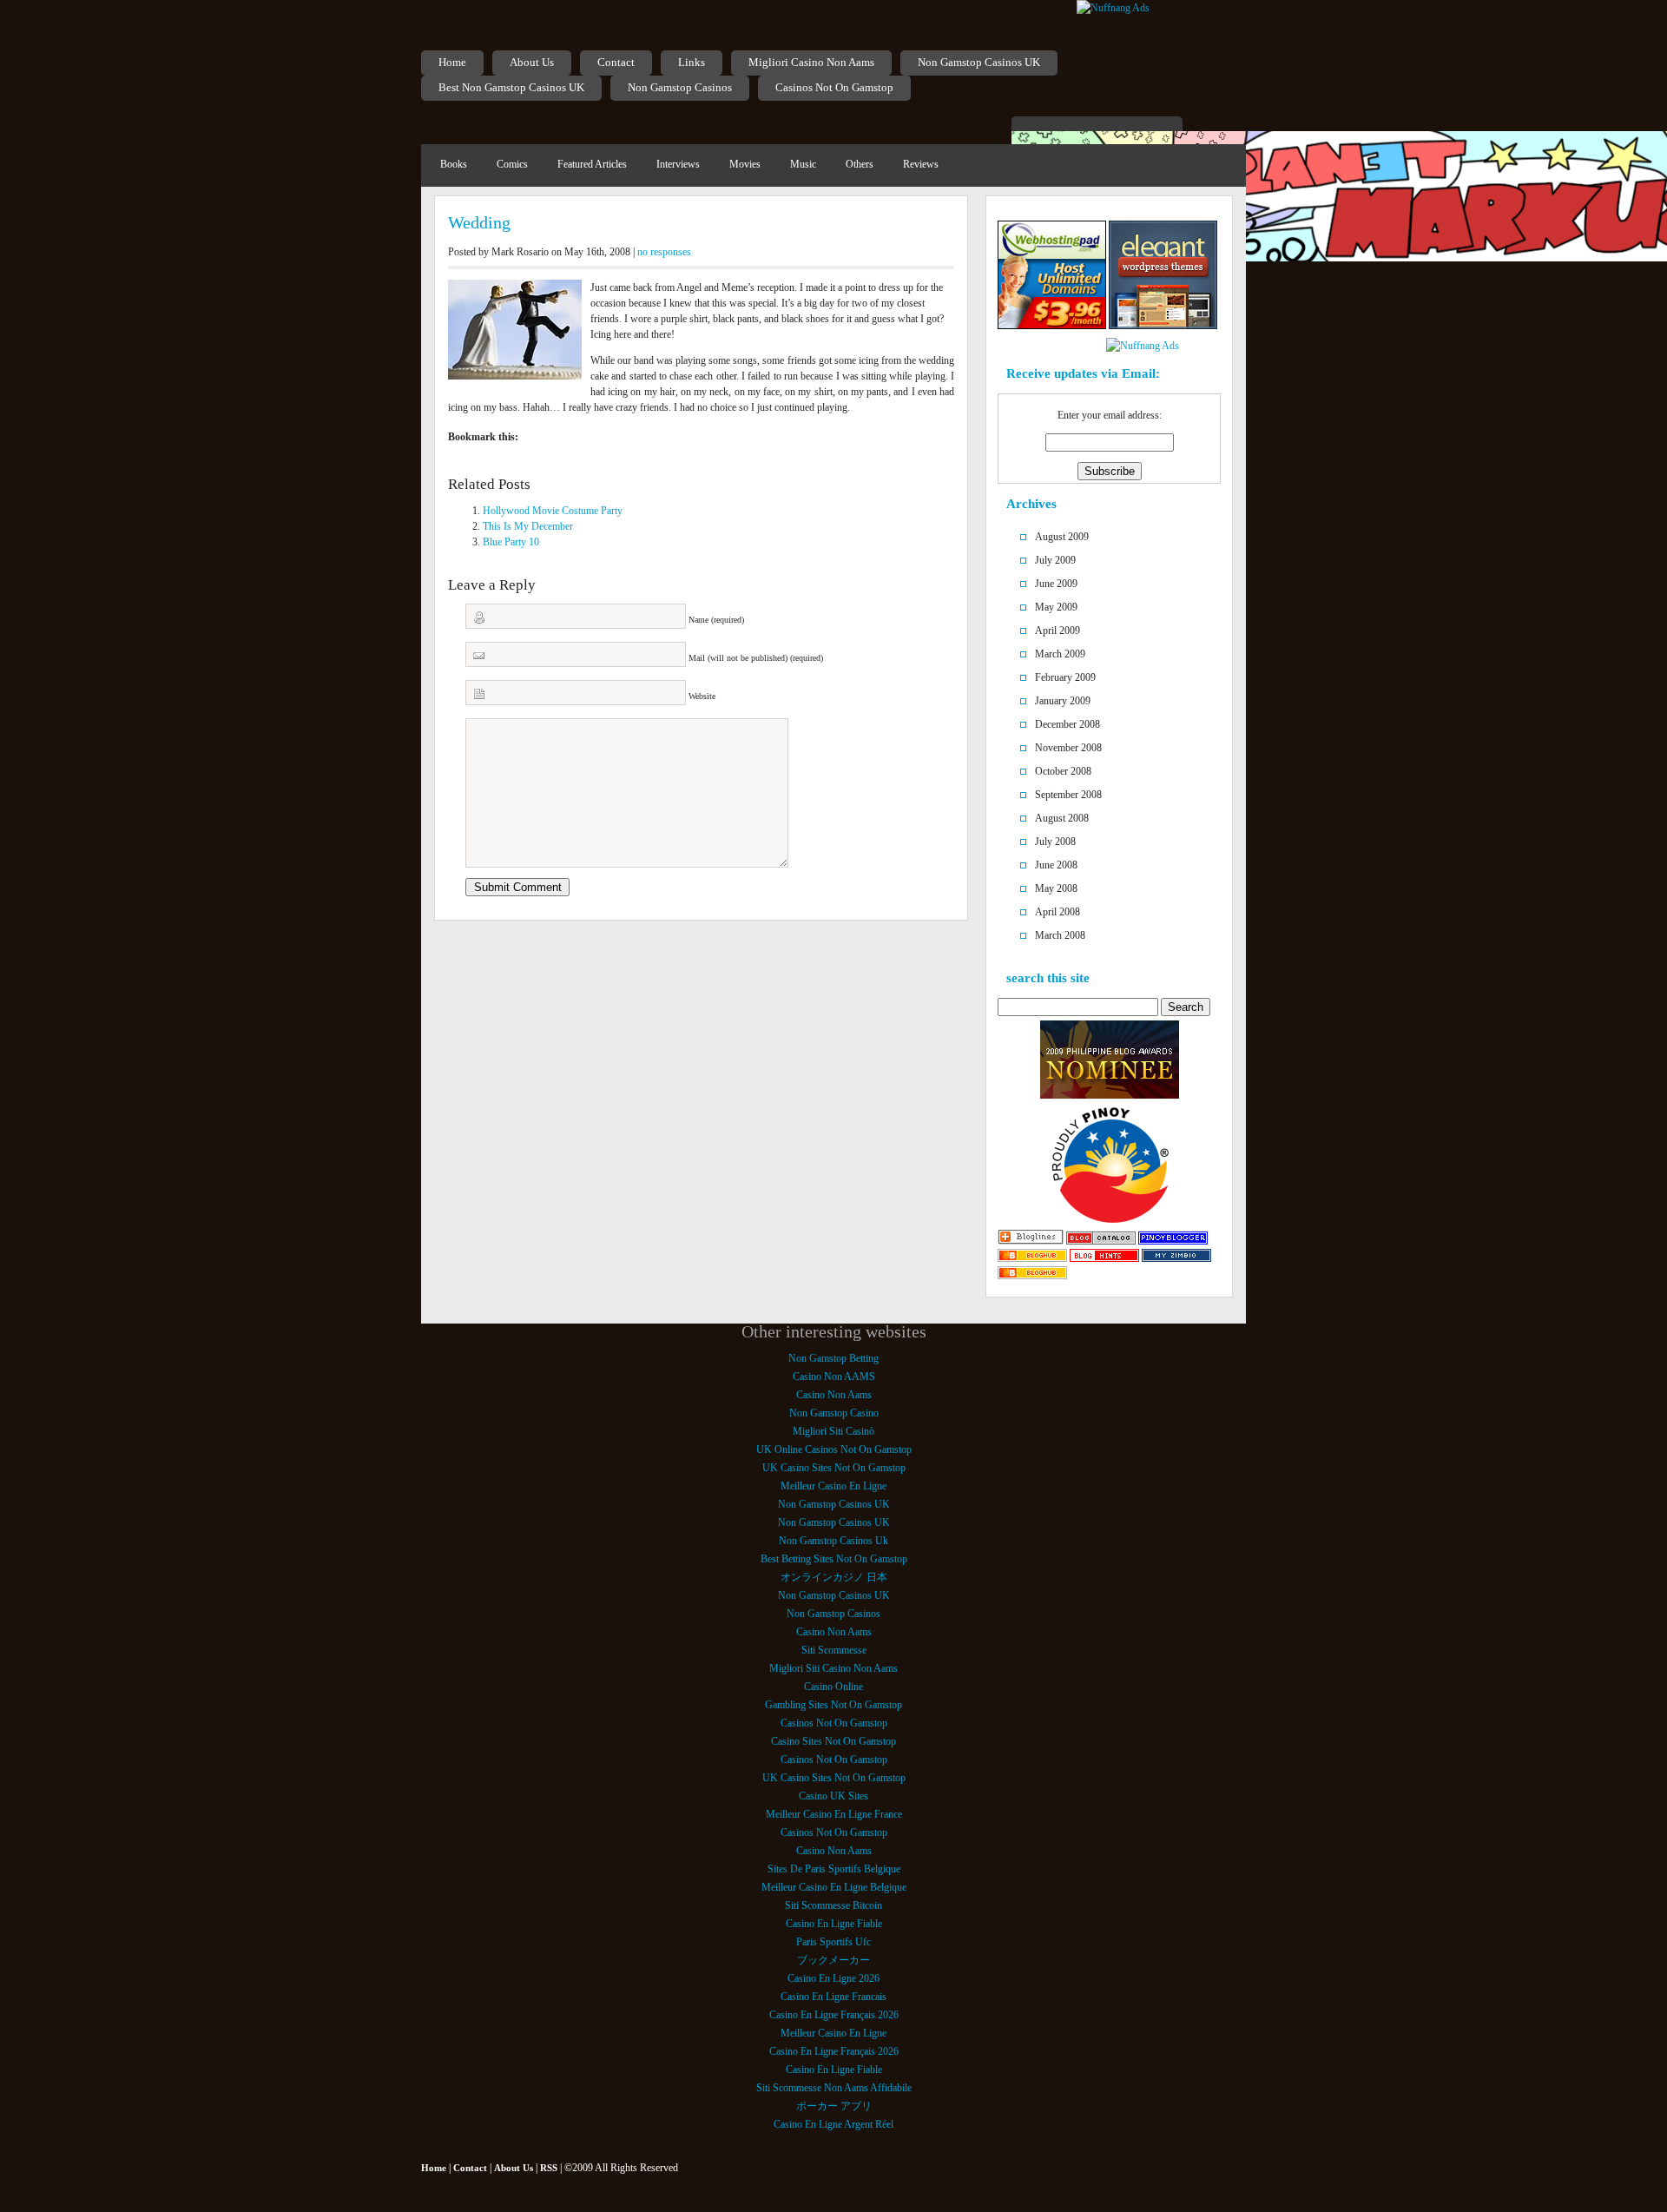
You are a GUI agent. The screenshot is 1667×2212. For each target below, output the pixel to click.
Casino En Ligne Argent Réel (833, 2124)
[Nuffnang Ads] (1113, 8)
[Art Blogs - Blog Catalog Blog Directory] (1101, 1241)
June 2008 (1056, 865)
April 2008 (1058, 912)
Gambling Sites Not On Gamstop (833, 1705)
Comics (512, 164)
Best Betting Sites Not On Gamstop (834, 1559)
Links (692, 62)
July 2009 (1055, 560)
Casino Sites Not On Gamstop (833, 1741)
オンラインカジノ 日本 (834, 1577)
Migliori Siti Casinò (833, 1431)
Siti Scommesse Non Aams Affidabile (834, 2088)
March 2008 (1060, 935)
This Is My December (528, 526)
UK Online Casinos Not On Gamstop (834, 1449)
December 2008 (1067, 724)
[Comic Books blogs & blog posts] (1032, 1276)
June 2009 (1056, 584)
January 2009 (1063, 701)
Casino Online (833, 1687)
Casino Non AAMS (834, 1377)
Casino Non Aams (834, 1395)
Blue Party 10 (511, 542)
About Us (532, 62)
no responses (664, 252)
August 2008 (1062, 818)
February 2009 (1065, 677)
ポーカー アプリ (834, 2106)
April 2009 (1058, 631)
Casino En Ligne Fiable (834, 1924)
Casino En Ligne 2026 (833, 1978)
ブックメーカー (833, 1960)
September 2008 (1068, 795)
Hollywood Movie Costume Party (553, 511)
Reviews (921, 164)
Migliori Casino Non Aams (811, 62)
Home (452, 62)
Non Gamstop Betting (833, 1358)
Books (454, 164)
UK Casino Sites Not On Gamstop (834, 1468)
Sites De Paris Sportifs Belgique (834, 1869)
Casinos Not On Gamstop (834, 87)
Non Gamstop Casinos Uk (833, 1541)
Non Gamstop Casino (834, 1413)
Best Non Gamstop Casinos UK (511, 87)
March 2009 (1060, 654)
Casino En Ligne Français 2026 (834, 2015)
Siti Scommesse (834, 1650)
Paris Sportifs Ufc (833, 1942)
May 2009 (1056, 607)
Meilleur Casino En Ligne (833, 1486)
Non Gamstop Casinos (680, 87)
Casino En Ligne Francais (833, 1997)
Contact (616, 62)
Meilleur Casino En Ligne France (834, 1814)
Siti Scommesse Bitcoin (833, 1905)
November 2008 (1068, 748)
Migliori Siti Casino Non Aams (833, 1668)
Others (860, 164)
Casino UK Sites (833, 1796)
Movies (745, 164)
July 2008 (1055, 842)
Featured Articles (592, 164)
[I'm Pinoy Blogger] (1173, 1241)
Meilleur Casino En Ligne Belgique (834, 1887)
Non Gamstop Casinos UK (979, 62)
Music (803, 164)
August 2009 (1062, 537)
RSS (549, 2168)
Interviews (678, 164)
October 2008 (1063, 771)
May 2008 (1056, 888)
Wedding (479, 222)
